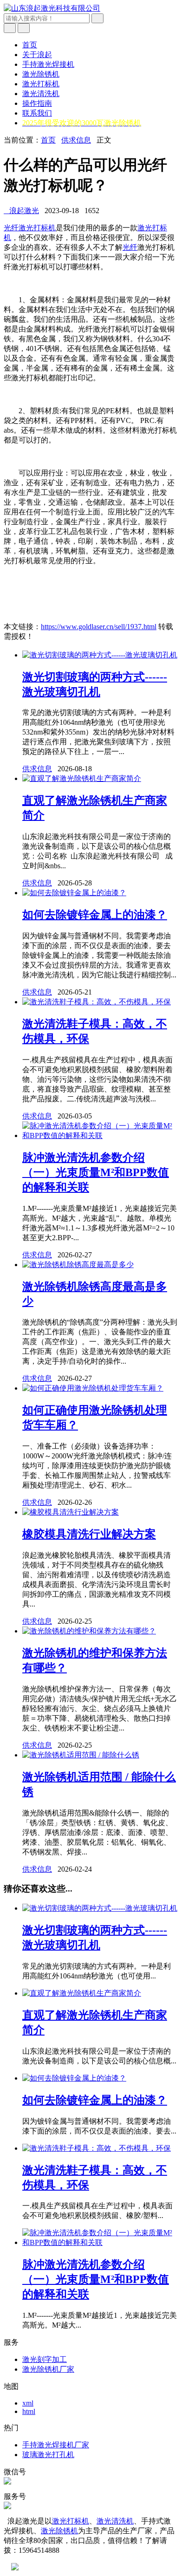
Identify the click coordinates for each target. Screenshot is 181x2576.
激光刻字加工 (45, 2359)
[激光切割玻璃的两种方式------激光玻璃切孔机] (100, 655)
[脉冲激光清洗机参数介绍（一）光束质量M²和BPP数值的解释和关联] (100, 1135)
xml (28, 2403)
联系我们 (37, 113)
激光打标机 (41, 84)
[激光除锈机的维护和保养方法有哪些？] (89, 1631)
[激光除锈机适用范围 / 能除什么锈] (81, 1755)
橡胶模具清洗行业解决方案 (89, 1534)
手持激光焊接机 (48, 64)
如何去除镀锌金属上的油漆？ (95, 915)
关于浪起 (37, 55)
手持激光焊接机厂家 (56, 2445)
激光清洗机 (41, 94)
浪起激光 (21, 211)
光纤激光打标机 (30, 228)
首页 (30, 45)
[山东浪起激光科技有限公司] (52, 8)
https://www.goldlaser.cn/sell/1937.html (99, 627)
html (29, 2411)
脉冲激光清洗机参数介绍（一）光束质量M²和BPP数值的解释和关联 (96, 1172)
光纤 (130, 247)
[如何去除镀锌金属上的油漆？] (74, 893)
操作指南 (37, 103)
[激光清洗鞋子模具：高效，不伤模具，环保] (97, 1002)
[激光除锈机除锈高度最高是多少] (78, 1265)
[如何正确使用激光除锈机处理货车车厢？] (93, 1388)
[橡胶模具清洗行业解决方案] (71, 1512)
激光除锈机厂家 (48, 2369)
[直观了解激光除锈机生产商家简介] (82, 778)
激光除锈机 (41, 74)
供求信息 (76, 140)
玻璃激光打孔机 (48, 2455)
